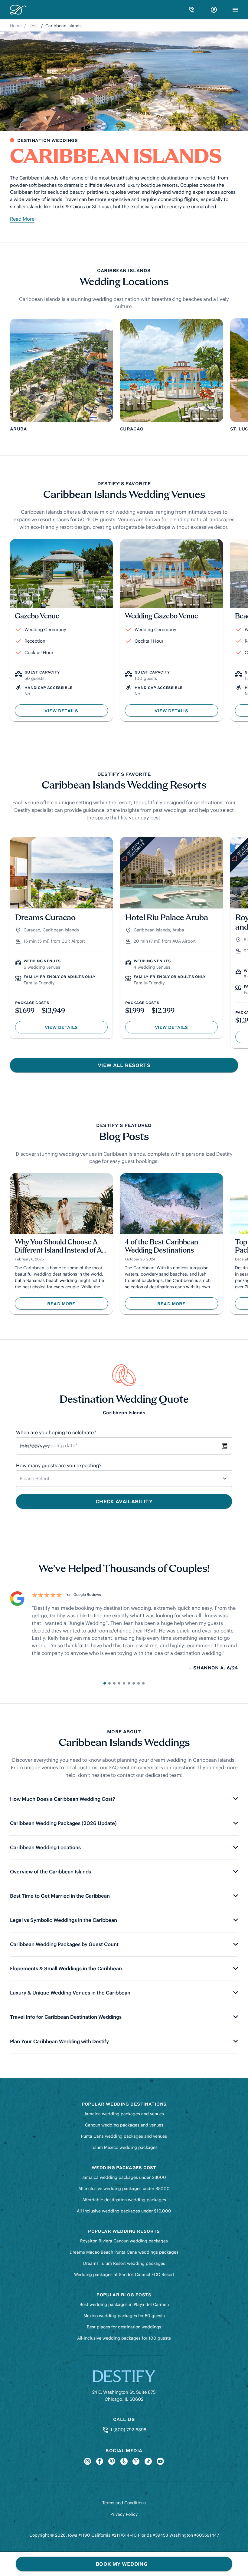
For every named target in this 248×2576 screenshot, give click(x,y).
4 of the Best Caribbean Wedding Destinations (162, 1247)
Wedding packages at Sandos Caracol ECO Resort (124, 2275)
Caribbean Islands (61, 930)
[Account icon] (214, 10)
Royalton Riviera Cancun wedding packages (124, 2241)
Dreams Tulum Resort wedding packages (124, 2263)
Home (16, 26)
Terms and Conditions (124, 2503)
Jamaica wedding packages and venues (124, 2114)
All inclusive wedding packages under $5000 (124, 2189)
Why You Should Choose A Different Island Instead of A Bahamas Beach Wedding (58, 1247)
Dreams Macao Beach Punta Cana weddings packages (124, 2252)
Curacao (32, 930)
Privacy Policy (124, 2514)
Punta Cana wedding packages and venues (124, 2136)
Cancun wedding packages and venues (124, 2125)
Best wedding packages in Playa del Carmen (124, 2304)
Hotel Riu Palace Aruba (167, 918)
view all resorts (124, 1065)
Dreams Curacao (45, 918)
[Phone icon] (191, 10)
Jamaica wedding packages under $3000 (124, 2177)
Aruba (178, 930)
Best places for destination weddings (124, 2327)
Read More (22, 219)
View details (72, 1029)
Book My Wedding (121, 2564)
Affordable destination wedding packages (124, 2200)
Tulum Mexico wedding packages (124, 2147)
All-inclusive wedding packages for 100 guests (124, 2338)
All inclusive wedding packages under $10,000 (124, 2211)
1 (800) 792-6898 (128, 2430)
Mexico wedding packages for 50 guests (124, 2316)
